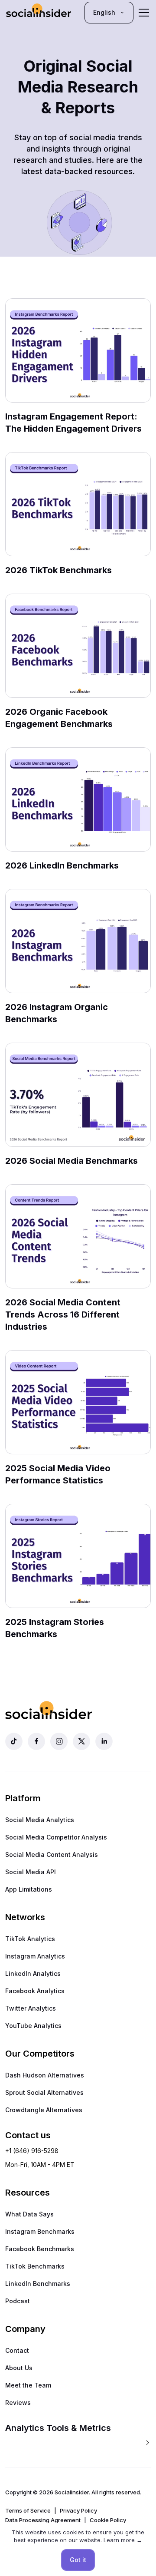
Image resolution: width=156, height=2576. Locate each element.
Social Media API (31, 1872)
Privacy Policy (78, 2510)
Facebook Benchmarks (40, 2249)
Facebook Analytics (35, 1991)
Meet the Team (28, 2385)
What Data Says (29, 2214)
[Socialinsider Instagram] (59, 1741)
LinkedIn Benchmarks (38, 2284)
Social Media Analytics (40, 1820)
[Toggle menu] (144, 13)
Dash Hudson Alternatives (45, 2075)
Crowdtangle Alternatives (44, 2110)
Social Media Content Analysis (52, 1854)
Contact (17, 2350)
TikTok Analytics (30, 1939)
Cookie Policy (108, 2520)
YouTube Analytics (33, 2026)
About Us (19, 2368)
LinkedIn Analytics (33, 1973)
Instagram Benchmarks (40, 2231)
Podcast (18, 2301)
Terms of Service (28, 2510)
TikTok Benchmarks (35, 2266)
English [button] (104, 12)
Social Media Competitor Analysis (56, 1837)
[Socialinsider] (39, 12)
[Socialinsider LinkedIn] (104, 1741)
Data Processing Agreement (43, 2520)
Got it (78, 2560)
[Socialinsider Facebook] (36, 1741)
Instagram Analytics (35, 1956)
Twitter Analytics (31, 2008)
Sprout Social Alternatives (44, 2092)
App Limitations (29, 1889)
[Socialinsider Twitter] (81, 1741)
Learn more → (123, 2540)
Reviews (18, 2403)
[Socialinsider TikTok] (14, 1741)
